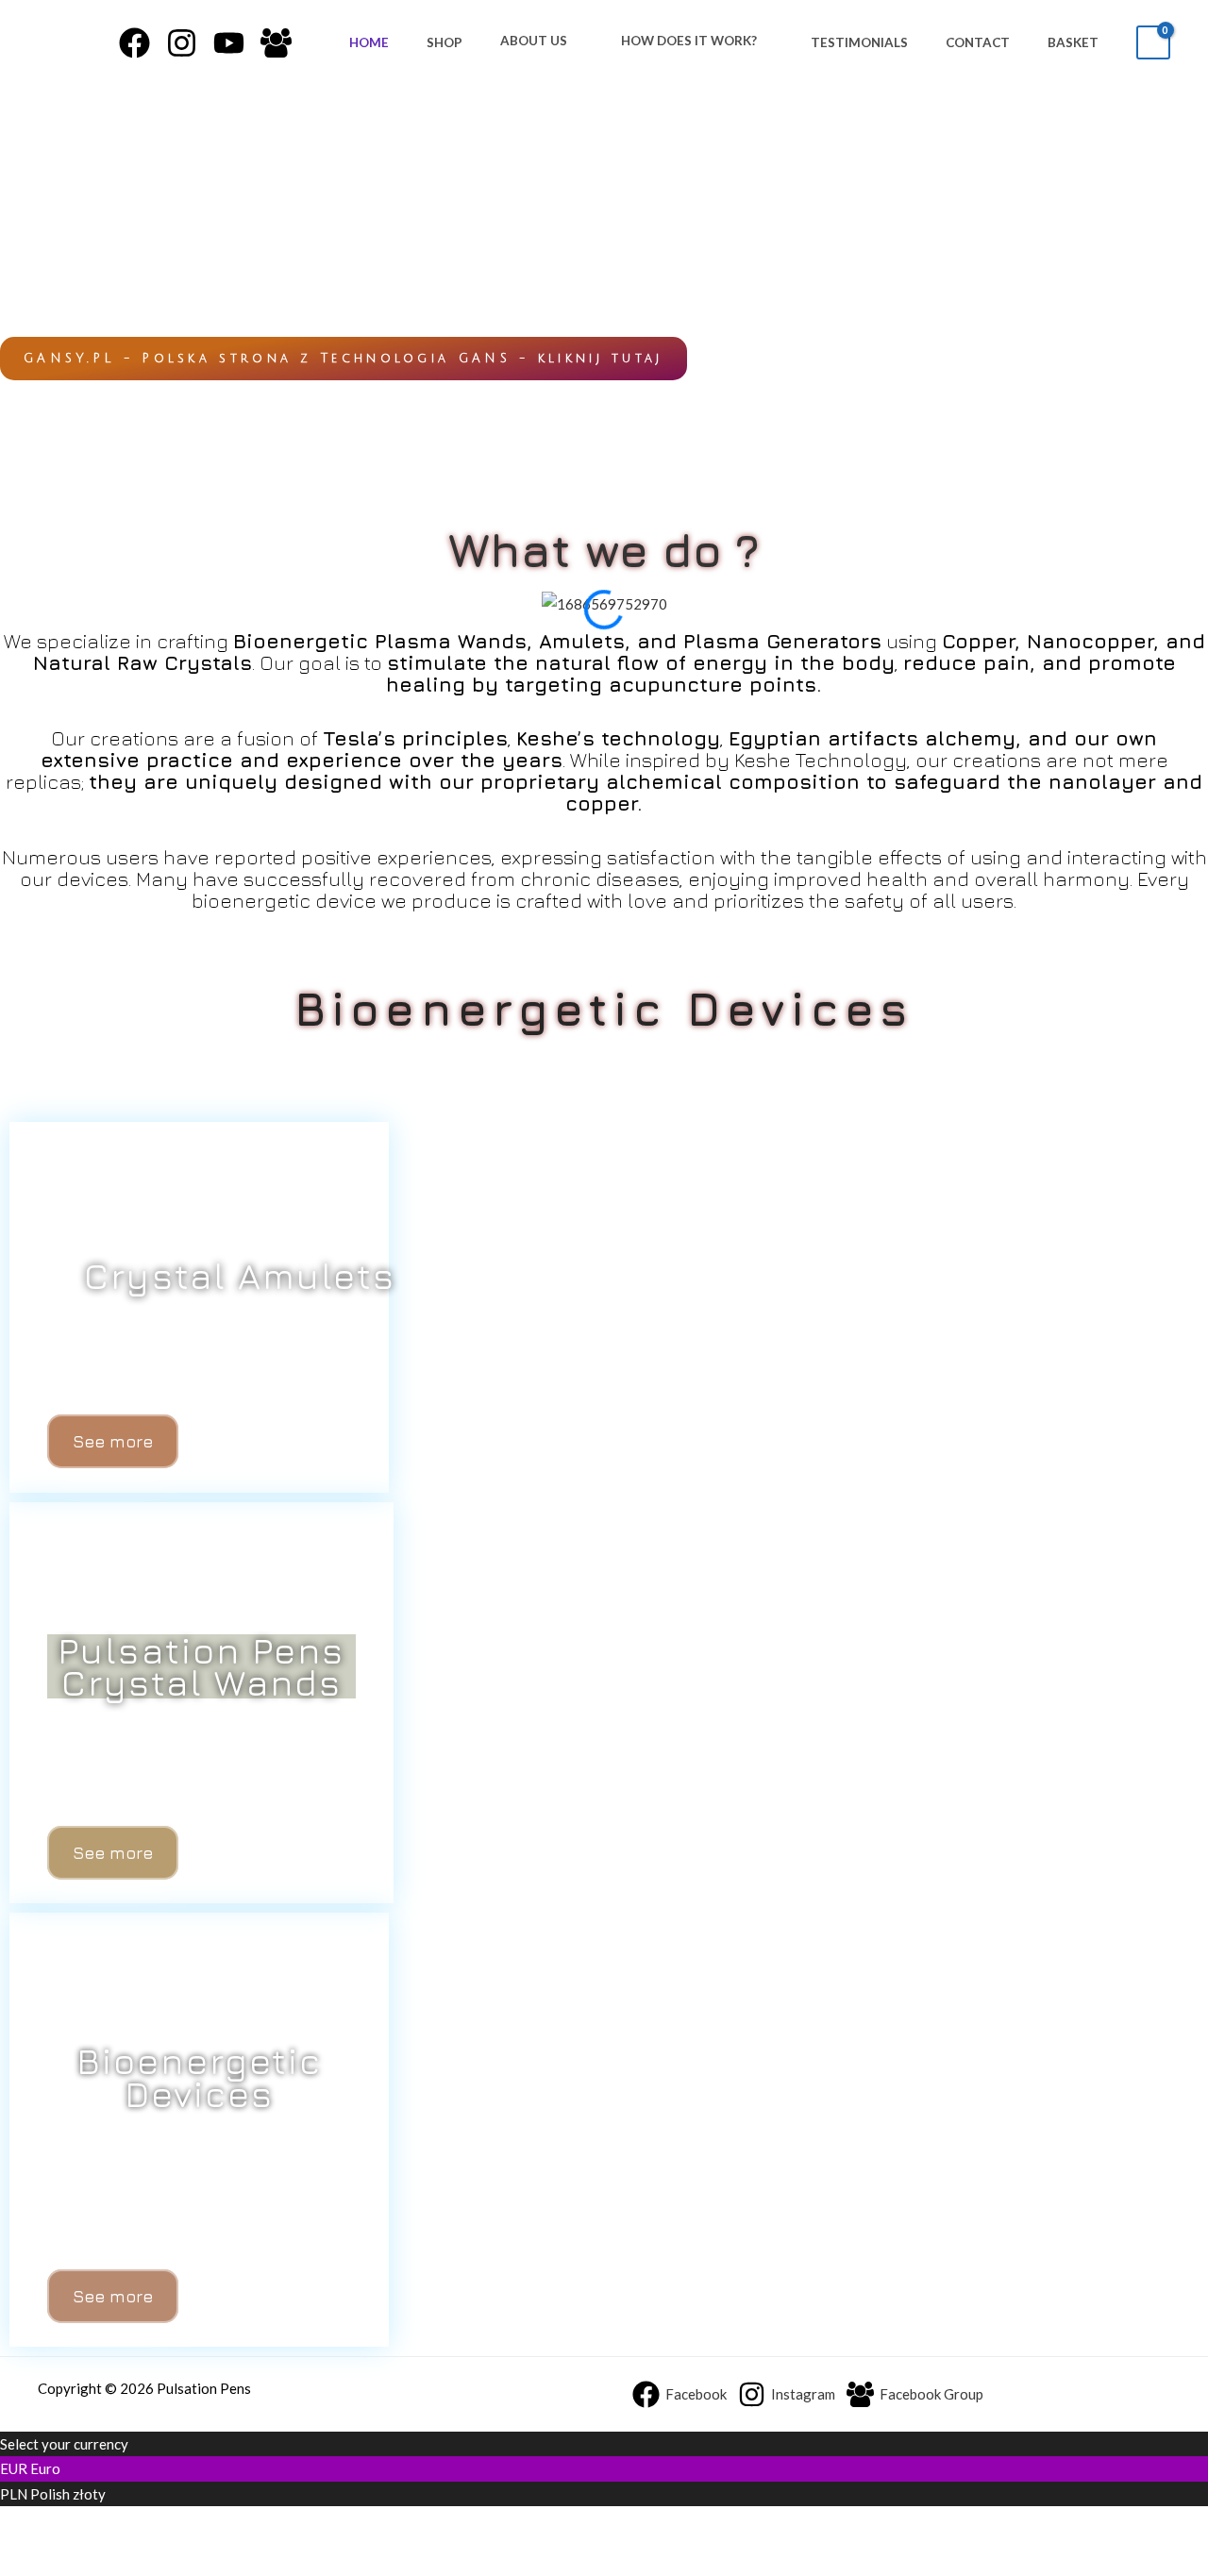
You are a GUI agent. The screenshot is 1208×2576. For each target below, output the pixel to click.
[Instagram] (182, 43)
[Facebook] (134, 43)
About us (534, 41)
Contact (978, 42)
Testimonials (859, 42)
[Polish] (20, 2553)
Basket (1073, 42)
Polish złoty (68, 2494)
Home (369, 42)
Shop (445, 42)
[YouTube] (229, 43)
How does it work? (689, 41)
